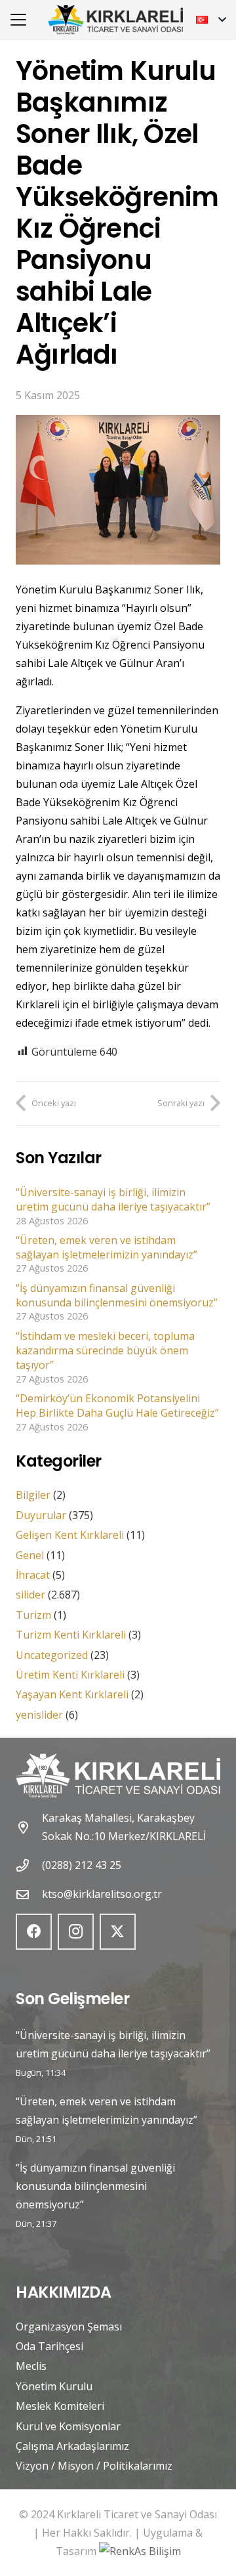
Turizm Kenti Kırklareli (71, 1635)
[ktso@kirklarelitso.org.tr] (29, 1894)
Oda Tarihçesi (49, 2346)
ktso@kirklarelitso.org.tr (102, 1894)
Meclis (31, 2366)
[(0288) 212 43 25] (29, 1865)
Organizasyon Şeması (69, 2327)
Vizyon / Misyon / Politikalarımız (94, 2466)
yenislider (39, 1715)
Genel (30, 1555)
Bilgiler (33, 1495)
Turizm (33, 1615)
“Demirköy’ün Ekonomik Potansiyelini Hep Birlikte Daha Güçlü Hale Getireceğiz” (117, 1406)
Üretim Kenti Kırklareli (70, 1675)
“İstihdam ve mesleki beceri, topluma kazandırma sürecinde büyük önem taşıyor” (105, 1351)
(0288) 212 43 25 (82, 1865)
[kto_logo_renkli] (115, 20)
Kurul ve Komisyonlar (68, 2426)
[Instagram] (76, 1932)
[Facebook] (34, 1932)
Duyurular (41, 1515)
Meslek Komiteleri (60, 2406)
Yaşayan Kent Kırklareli (72, 1694)
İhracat (33, 1575)
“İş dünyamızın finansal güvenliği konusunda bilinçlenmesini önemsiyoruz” (117, 1295)
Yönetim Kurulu (54, 2386)
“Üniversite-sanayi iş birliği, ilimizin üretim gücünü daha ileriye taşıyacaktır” (113, 1199)
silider (30, 1595)
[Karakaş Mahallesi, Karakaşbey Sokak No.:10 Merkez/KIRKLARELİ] (29, 1827)
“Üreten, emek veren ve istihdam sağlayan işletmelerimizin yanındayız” (107, 1247)
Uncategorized (52, 1655)
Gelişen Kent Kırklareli (70, 1535)
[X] (118, 1932)
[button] (18, 20)
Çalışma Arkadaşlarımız (72, 2446)
